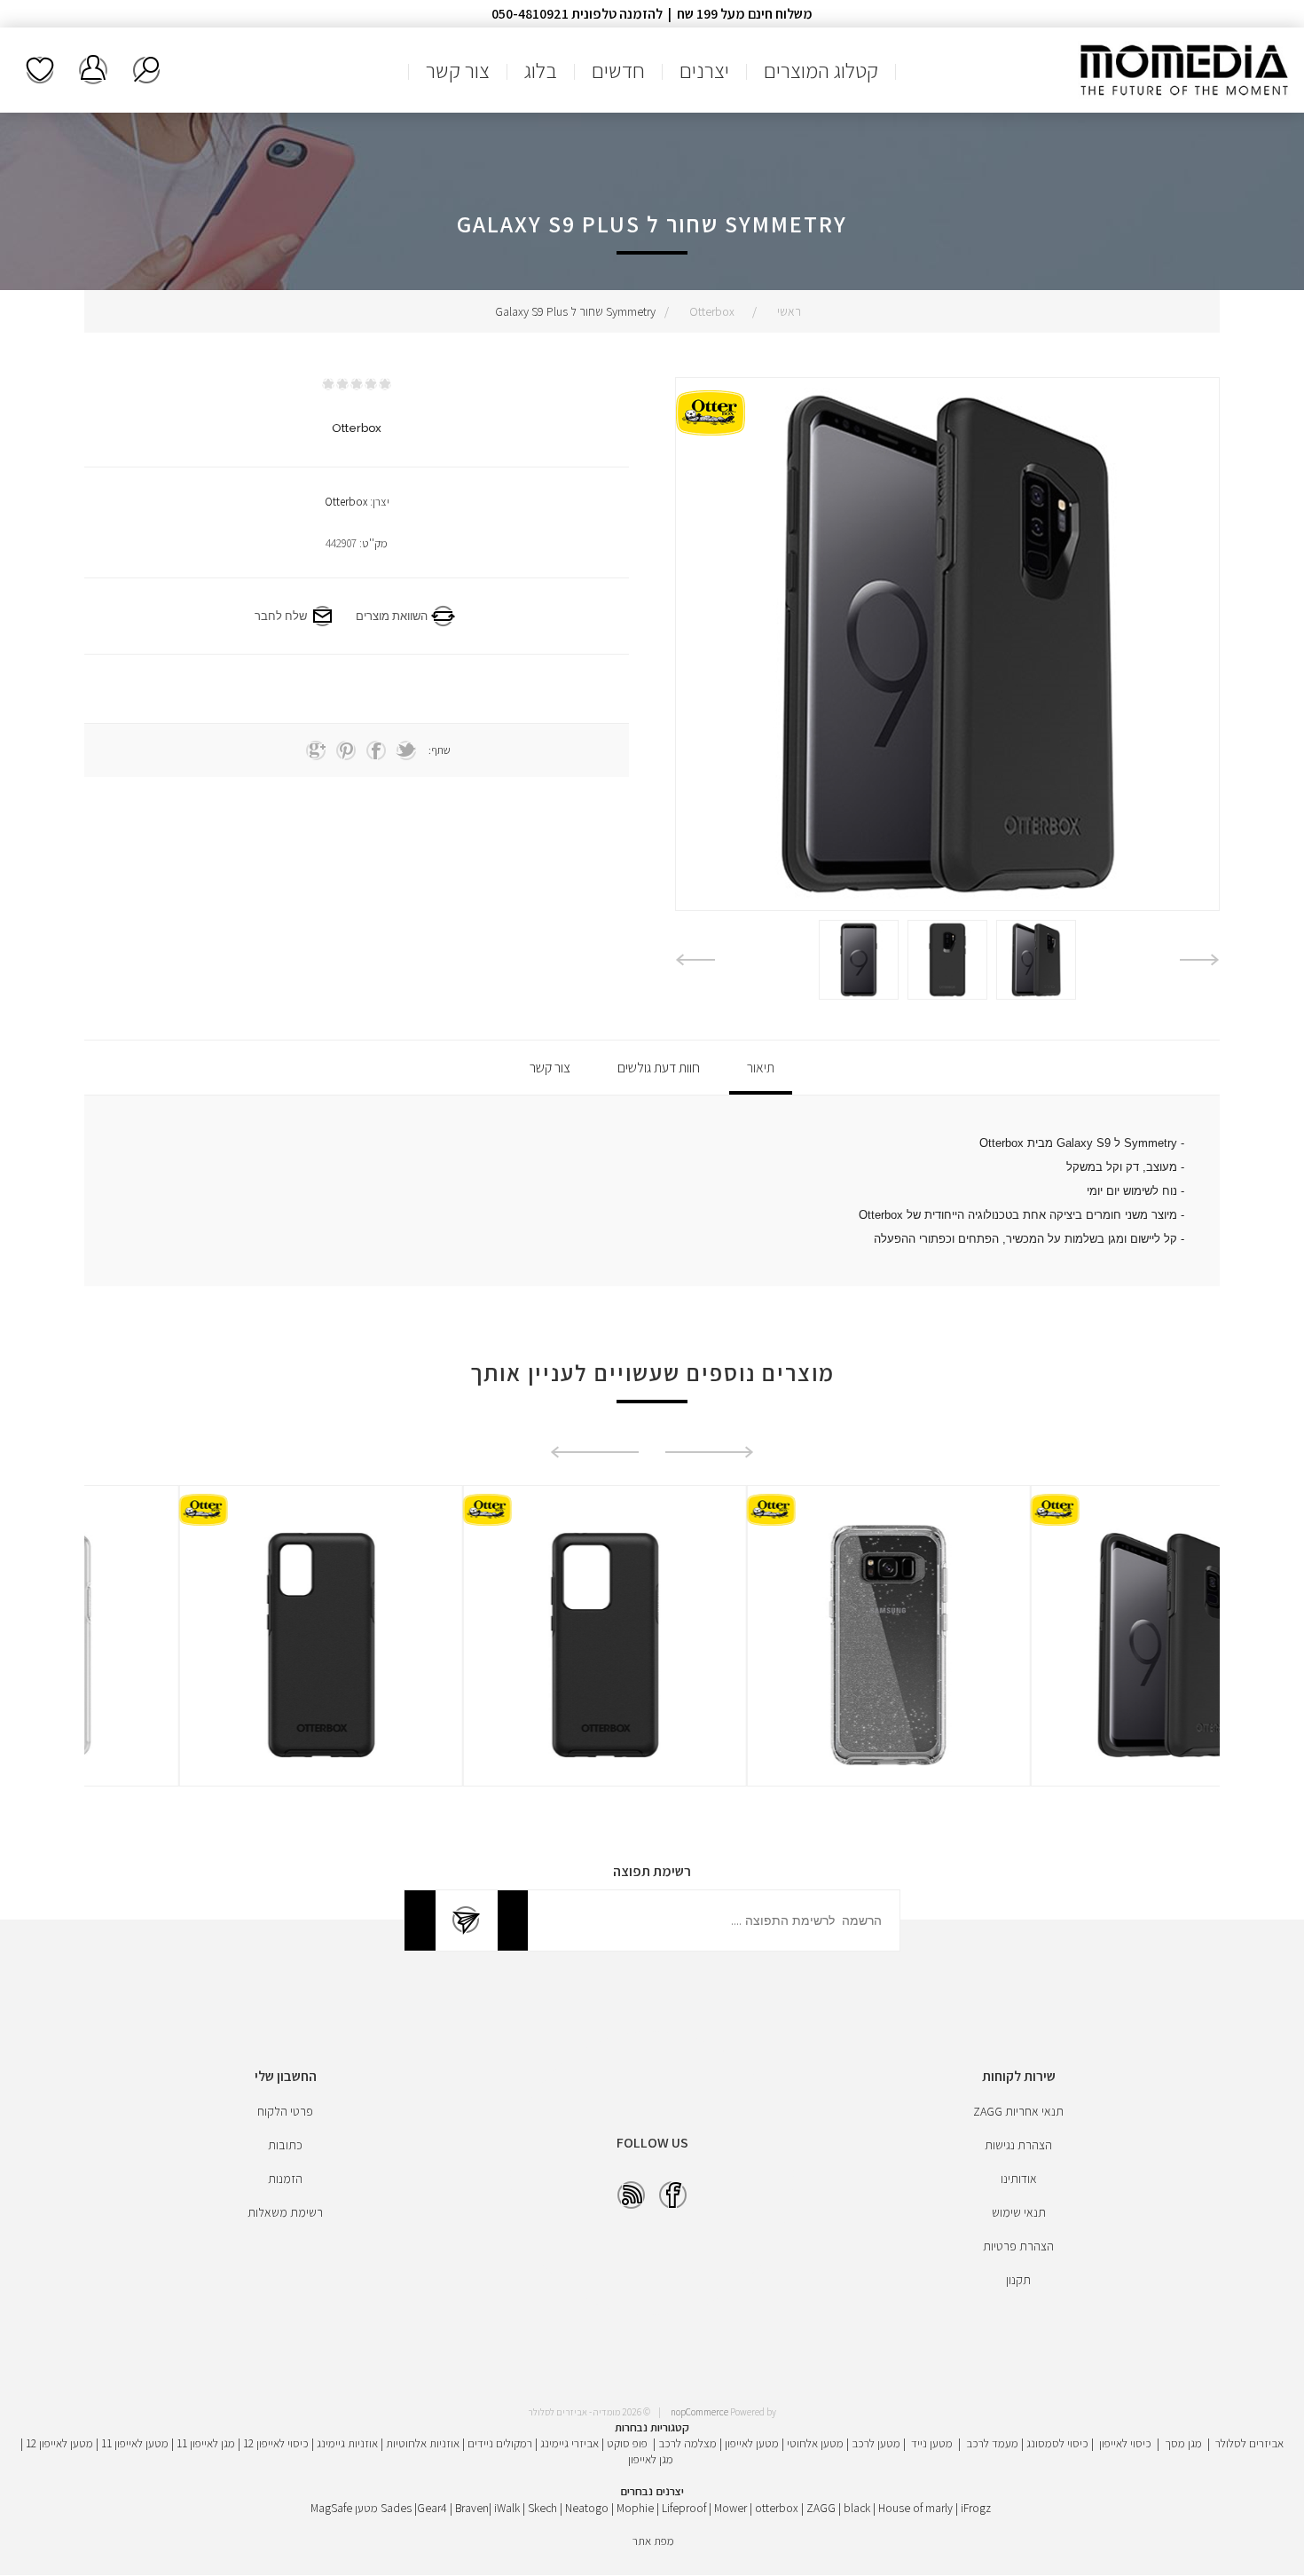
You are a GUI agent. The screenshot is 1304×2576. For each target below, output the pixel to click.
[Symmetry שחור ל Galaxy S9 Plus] (1036, 960)
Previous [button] (1200, 960)
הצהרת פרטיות (1018, 2246)
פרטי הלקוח (285, 2111)
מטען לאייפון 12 (59, 2443)
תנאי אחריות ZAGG (1018, 2111)
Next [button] (695, 960)
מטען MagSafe (344, 2508)
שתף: (440, 750)
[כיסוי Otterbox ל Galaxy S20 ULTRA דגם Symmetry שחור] (794, 1645)
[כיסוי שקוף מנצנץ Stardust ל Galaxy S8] (1078, 1645)
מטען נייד (932, 2443)
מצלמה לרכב (687, 2443)
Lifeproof (685, 2508)
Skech (542, 2508)
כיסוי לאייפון (1125, 2443)
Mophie (635, 2508)
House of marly (915, 2508)
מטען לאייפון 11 (135, 2443)
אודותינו (1019, 2179)
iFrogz (976, 2508)
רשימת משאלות (40, 70)
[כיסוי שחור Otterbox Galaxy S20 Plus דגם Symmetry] (510, 1645)
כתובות (285, 2145)
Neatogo (587, 2508)
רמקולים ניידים (500, 2443)
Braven (472, 2508)
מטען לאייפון (752, 2443)
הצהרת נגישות (1018, 2145)
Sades (396, 2508)
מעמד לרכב (992, 2443)
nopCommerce (699, 2412)
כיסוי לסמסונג (1057, 2443)
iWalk (507, 2508)
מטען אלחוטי (815, 2443)
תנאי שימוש (1019, 2212)
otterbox (777, 2508)
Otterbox (346, 502)
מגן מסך (1183, 2443)
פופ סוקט (627, 2443)
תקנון (1018, 2280)
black (857, 2508)
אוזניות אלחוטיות (423, 2443)
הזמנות (285, 2179)
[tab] (761, 1068)
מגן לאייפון (651, 2459)
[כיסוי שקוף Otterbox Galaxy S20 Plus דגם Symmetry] (226, 1645)
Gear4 (432, 2508)
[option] (1036, 960)
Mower (731, 2508)
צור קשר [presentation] (550, 1068)
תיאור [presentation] (761, 1068)
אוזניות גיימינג (347, 2443)
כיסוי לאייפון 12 (276, 2443)
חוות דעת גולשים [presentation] (659, 1068)
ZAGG (821, 2508)
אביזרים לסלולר (1249, 2443)
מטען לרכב (876, 2443)
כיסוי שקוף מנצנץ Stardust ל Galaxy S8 (1078, 1583)
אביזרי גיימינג (570, 2443)
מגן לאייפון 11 (206, 2443)
